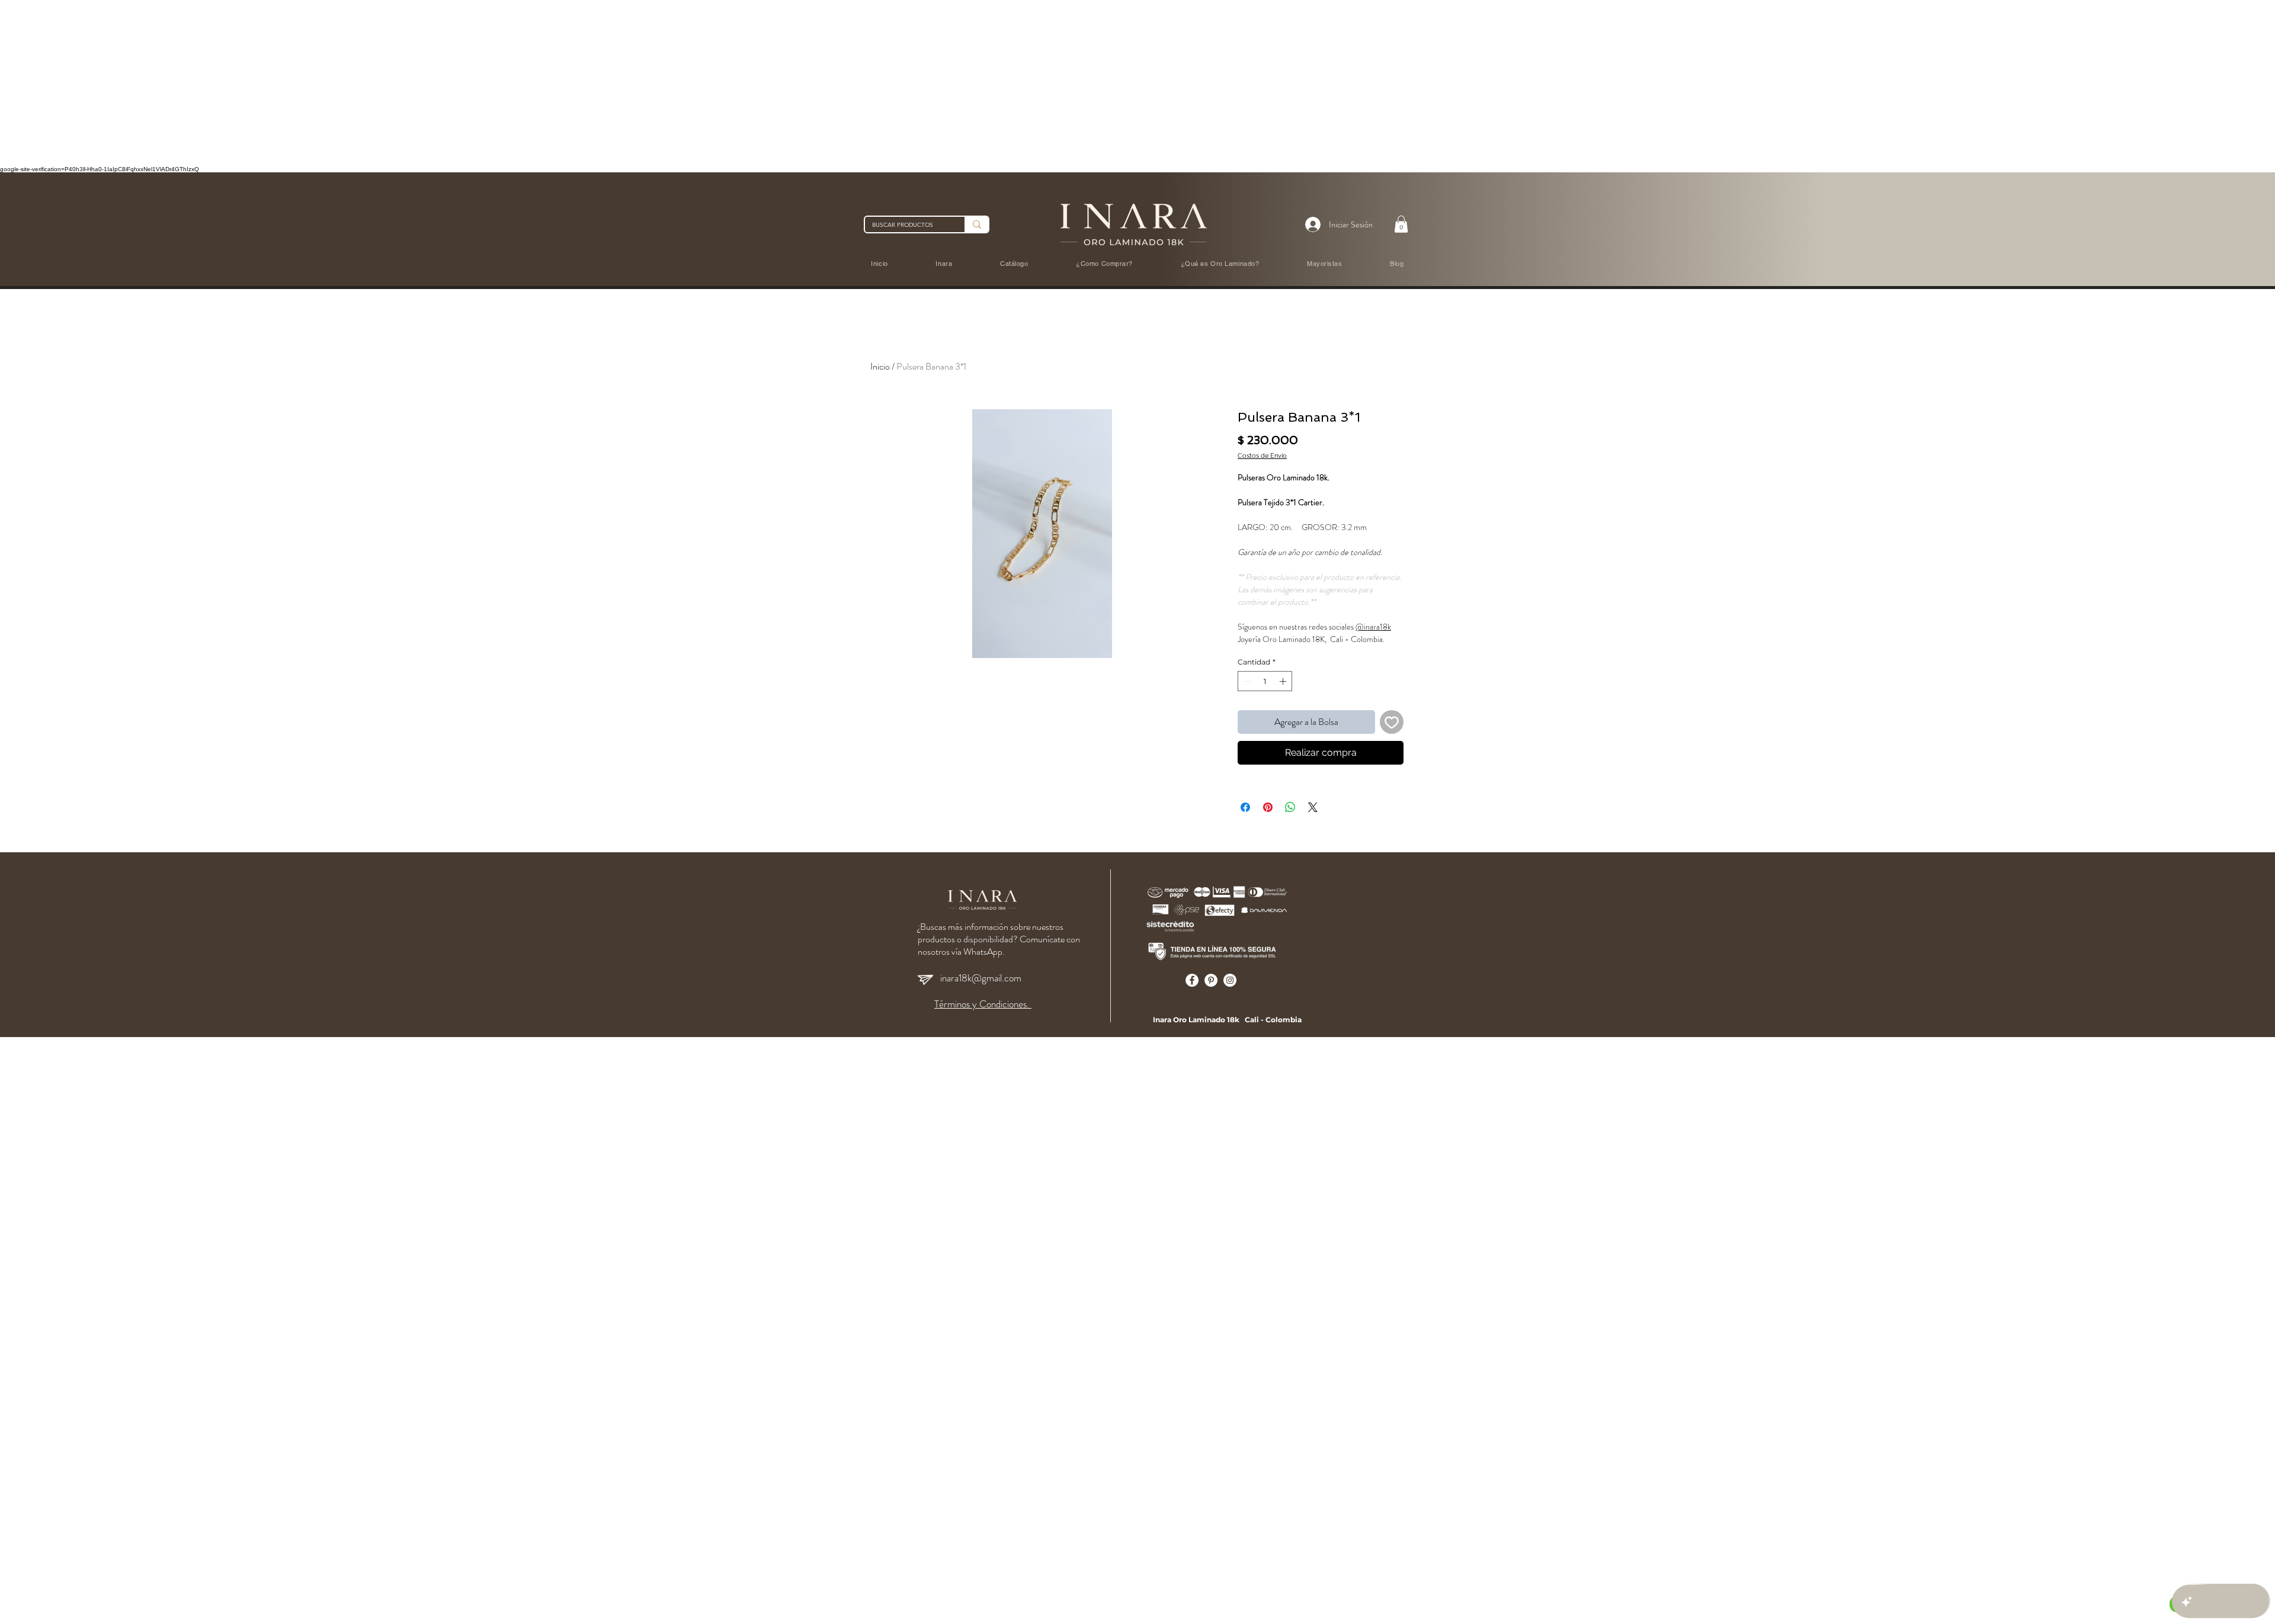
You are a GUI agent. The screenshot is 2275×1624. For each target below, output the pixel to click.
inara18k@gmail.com (981, 978)
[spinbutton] (1265, 681)
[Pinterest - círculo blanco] (1211, 980)
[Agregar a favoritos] (1392, 722)
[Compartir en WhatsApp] (1290, 807)
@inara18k (1373, 627)
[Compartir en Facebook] (1245, 807)
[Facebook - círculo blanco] (1192, 980)
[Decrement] (1246, 681)
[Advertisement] (355, 83)
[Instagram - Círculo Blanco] (1230, 980)
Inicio (880, 366)
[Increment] (1284, 681)
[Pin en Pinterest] (1268, 807)
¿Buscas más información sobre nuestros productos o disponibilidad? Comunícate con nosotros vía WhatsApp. (999, 939)
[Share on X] (1313, 807)
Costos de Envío (1262, 456)
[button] (1401, 224)
